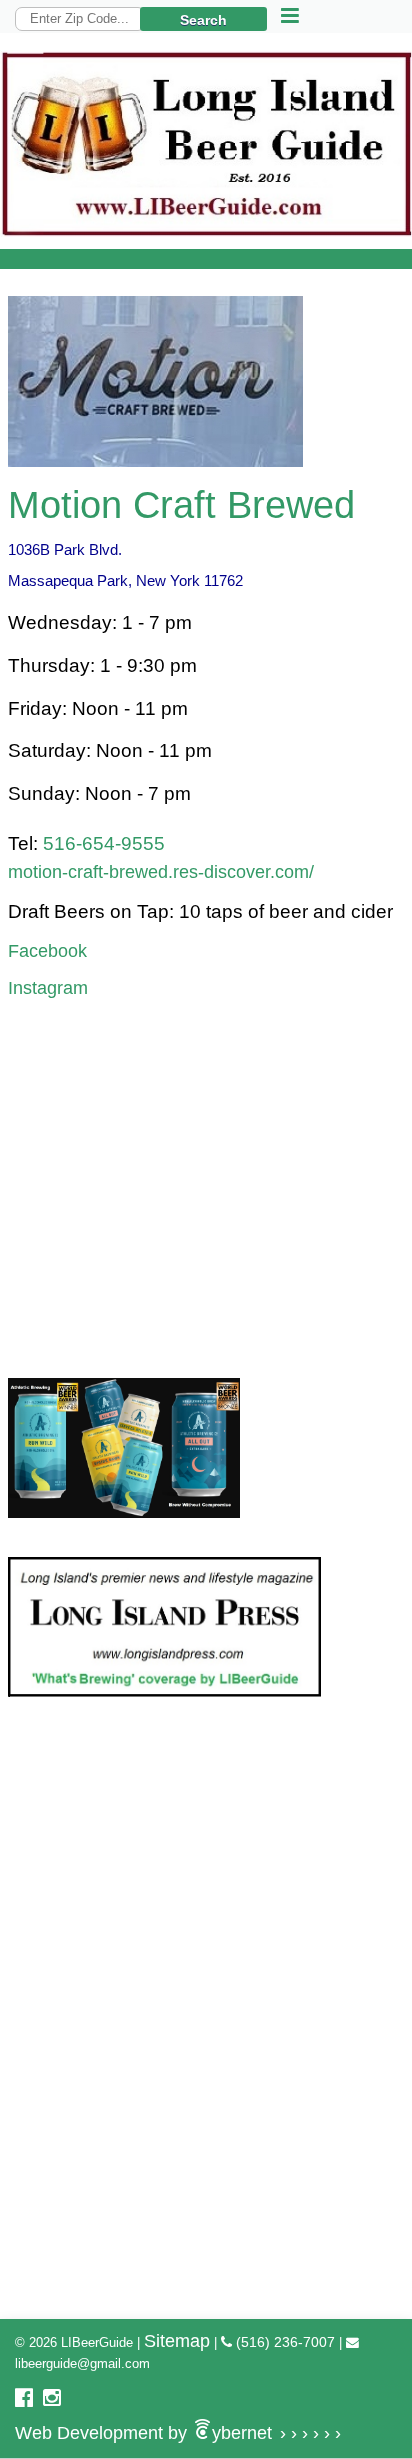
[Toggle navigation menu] (290, 16)
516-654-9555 (104, 843)
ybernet (178, 2433)
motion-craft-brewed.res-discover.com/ (161, 872)
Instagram (48, 988)
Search (203, 20)
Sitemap (177, 2341)
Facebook (47, 951)
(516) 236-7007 (283, 2342)
